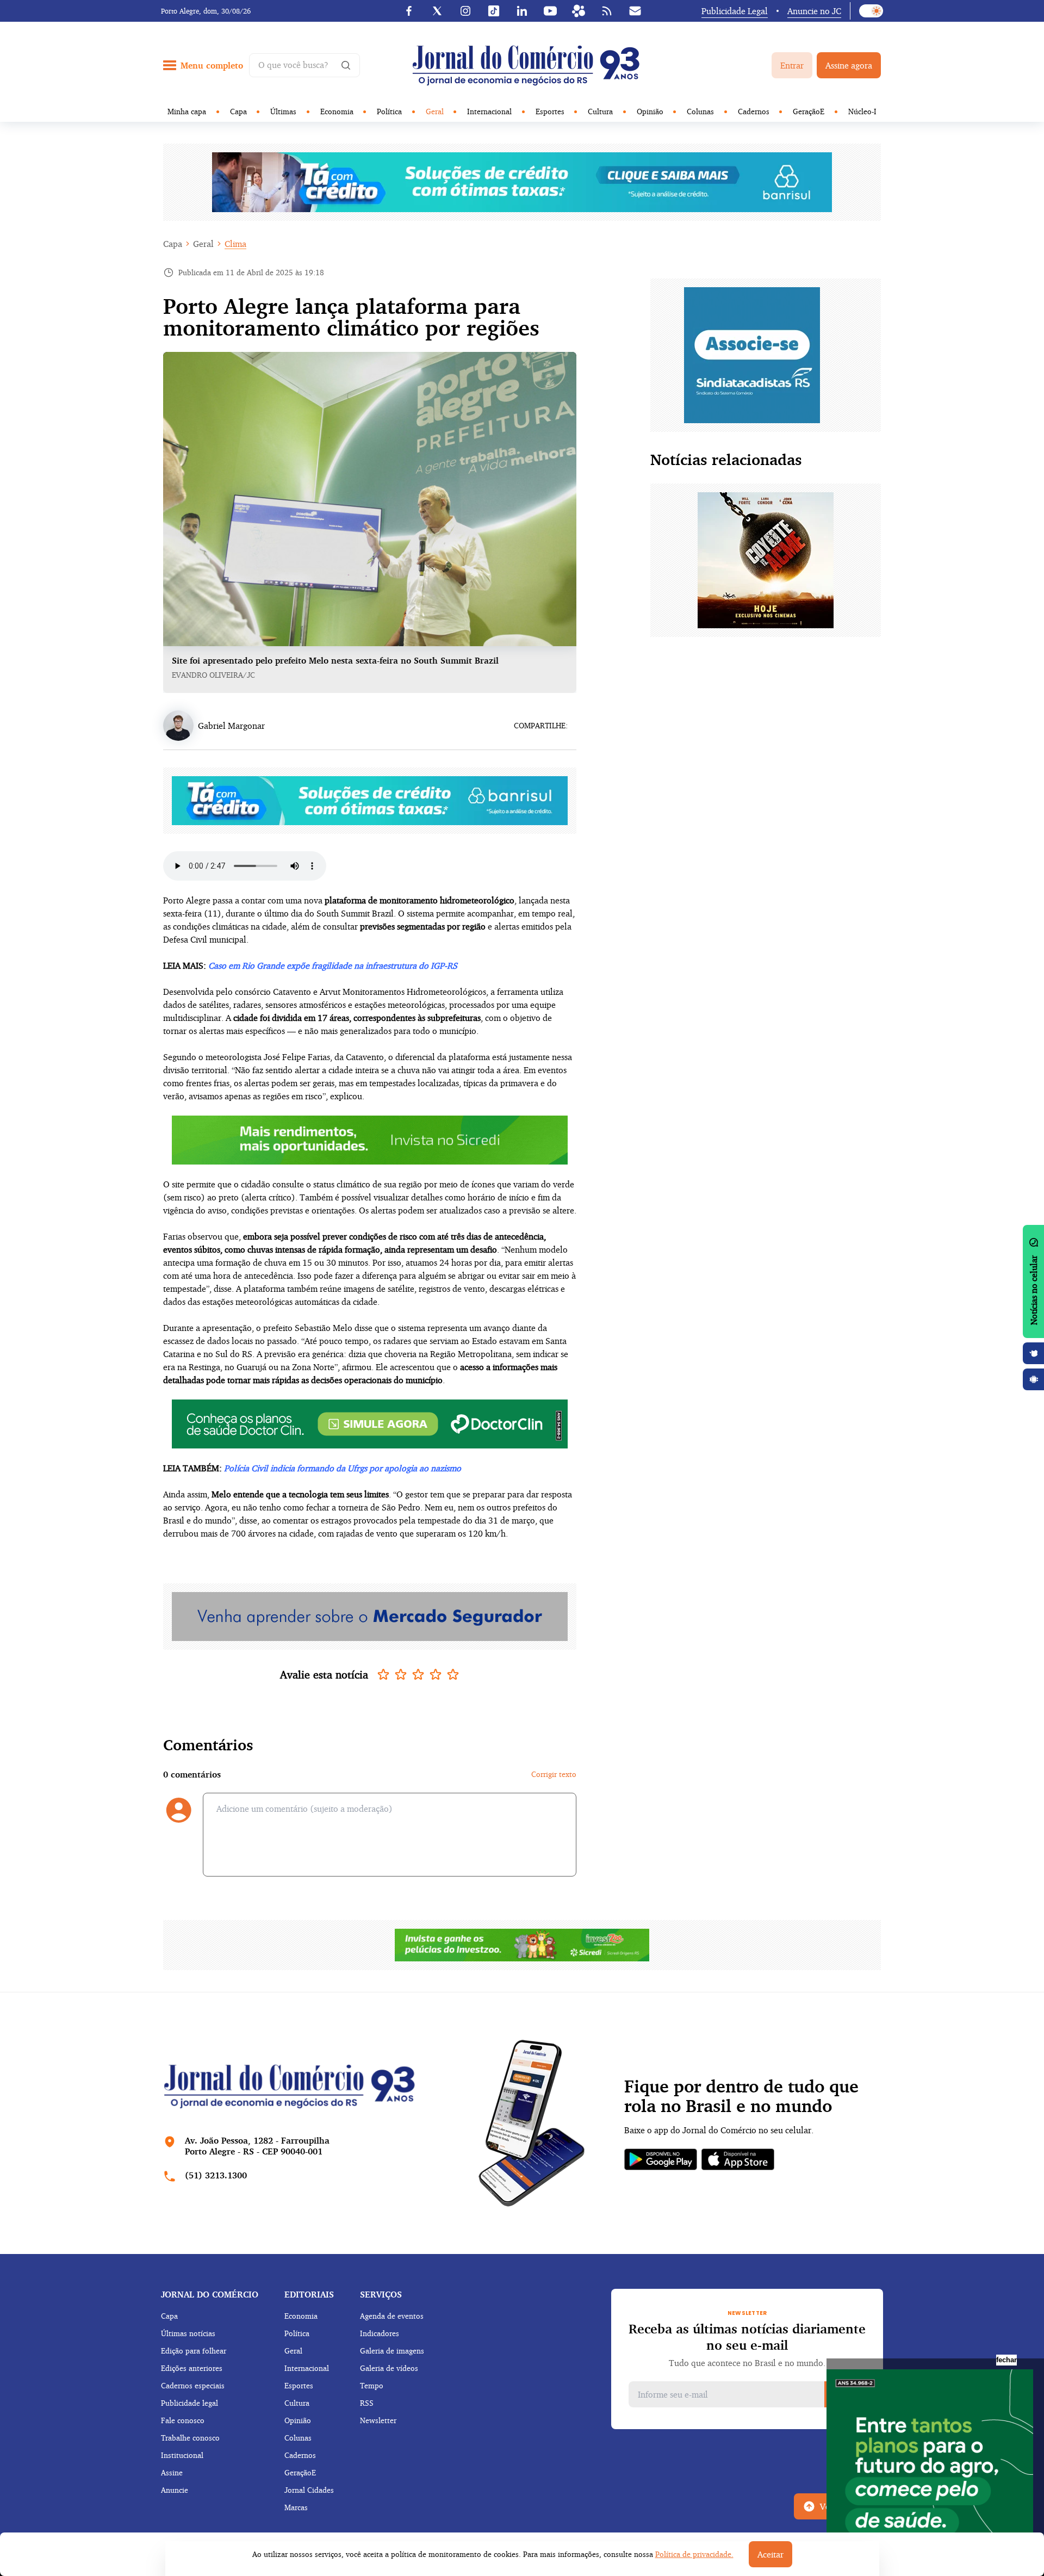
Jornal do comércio (210, 2294)
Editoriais (309, 2294)
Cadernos (754, 111)
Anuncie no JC (814, 11)
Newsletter (378, 2420)
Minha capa (187, 111)
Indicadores (380, 2333)
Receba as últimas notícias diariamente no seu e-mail (747, 2337)
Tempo (372, 2385)
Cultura (600, 111)
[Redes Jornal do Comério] (579, 11)
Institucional (182, 2455)
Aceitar (770, 2554)
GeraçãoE (809, 111)
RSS (367, 2403)
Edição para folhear (194, 2351)
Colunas (700, 111)
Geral (435, 111)
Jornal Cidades (309, 2490)
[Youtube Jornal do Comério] (550, 11)
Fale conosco (183, 2420)
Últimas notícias (188, 2333)
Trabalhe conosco (190, 2438)
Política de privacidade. (694, 2554)
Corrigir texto (554, 1774)
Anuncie (175, 2490)
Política (389, 111)
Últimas (283, 111)
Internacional (489, 111)
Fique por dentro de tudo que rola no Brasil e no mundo (741, 2096)
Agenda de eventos (392, 2316)
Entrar (792, 65)
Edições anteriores (192, 2368)
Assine (172, 2472)
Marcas (296, 2507)
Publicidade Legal (735, 11)
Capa (238, 111)
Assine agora (849, 65)
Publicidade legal (189, 2403)
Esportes (550, 111)
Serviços (381, 2294)
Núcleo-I (862, 111)
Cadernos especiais (193, 2385)
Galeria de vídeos (389, 2368)
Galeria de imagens (392, 2351)
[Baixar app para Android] (1034, 1379)
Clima (235, 244)
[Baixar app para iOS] (1034, 1353)
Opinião (650, 111)
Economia (337, 111)
